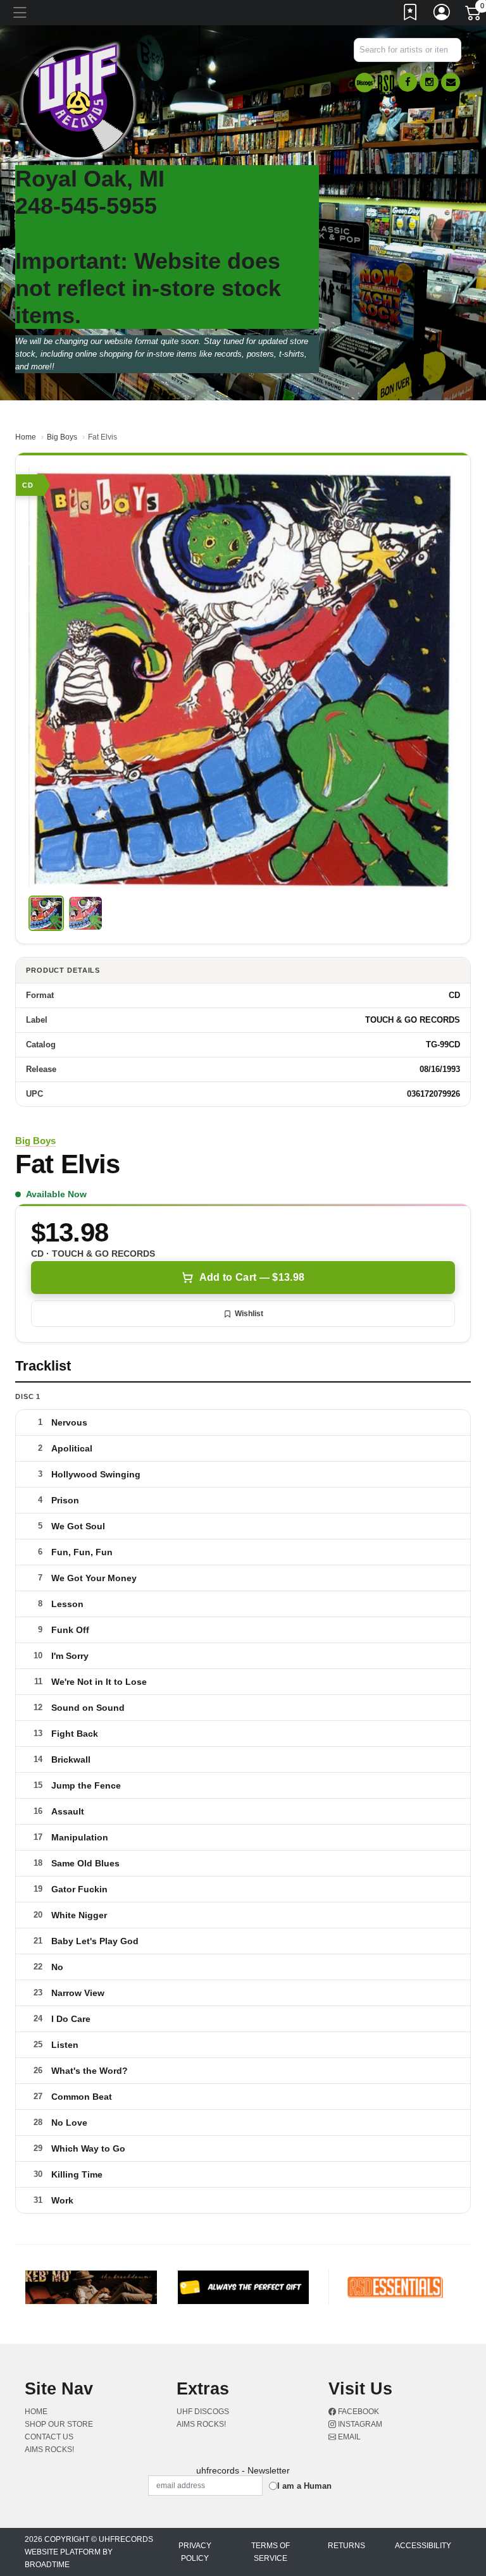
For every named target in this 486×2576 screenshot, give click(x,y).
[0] (474, 15)
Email (348, 2437)
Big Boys (62, 437)
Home (26, 437)
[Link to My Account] (442, 15)
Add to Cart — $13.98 (252, 1277)
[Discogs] (364, 83)
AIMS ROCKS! (49, 2450)
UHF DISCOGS (203, 2412)
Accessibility (423, 2546)
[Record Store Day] (386, 83)
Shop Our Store (59, 2424)
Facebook (358, 2412)
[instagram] (429, 82)
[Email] (451, 82)
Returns (346, 2546)
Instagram (359, 2424)
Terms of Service (271, 2552)
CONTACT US (49, 2437)
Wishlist (249, 1314)
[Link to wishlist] (411, 15)
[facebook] (408, 82)
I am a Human (304, 2486)
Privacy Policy (195, 2552)
